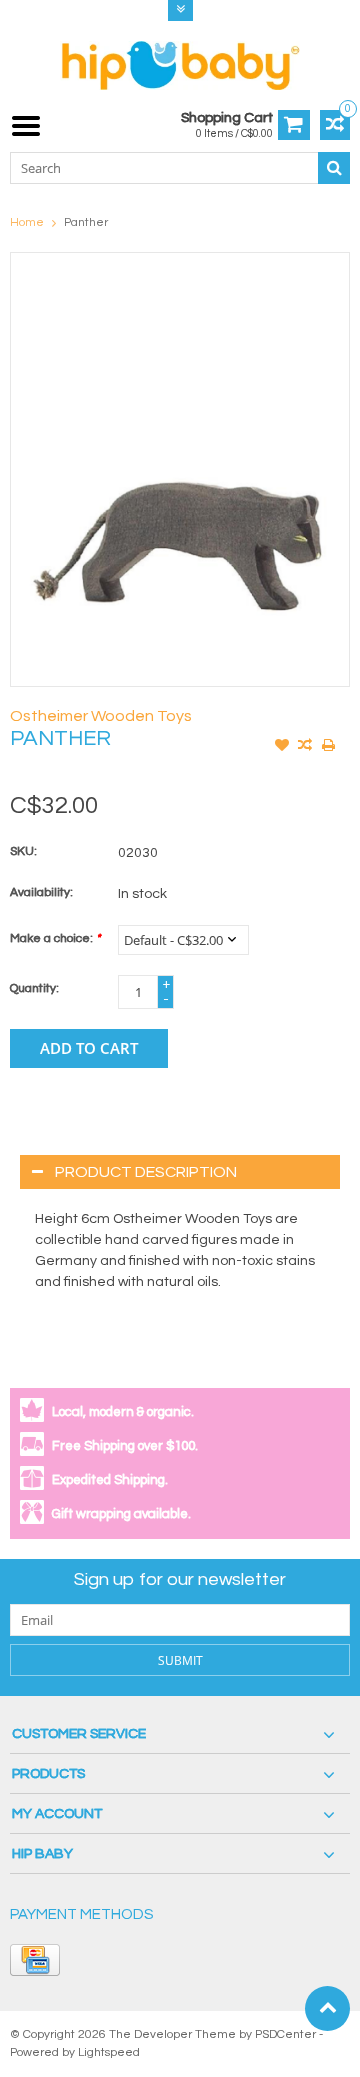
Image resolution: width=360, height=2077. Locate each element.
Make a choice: (55, 938)
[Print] (328, 747)
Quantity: (34, 988)
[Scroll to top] (327, 2008)
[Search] (334, 168)
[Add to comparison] (305, 747)
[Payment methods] (35, 1960)
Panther (86, 222)
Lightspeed (109, 2052)
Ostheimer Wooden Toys (101, 716)
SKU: (23, 851)
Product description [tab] (146, 1172)
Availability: (41, 892)
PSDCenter (285, 2034)
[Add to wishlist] (282, 747)
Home (27, 222)
